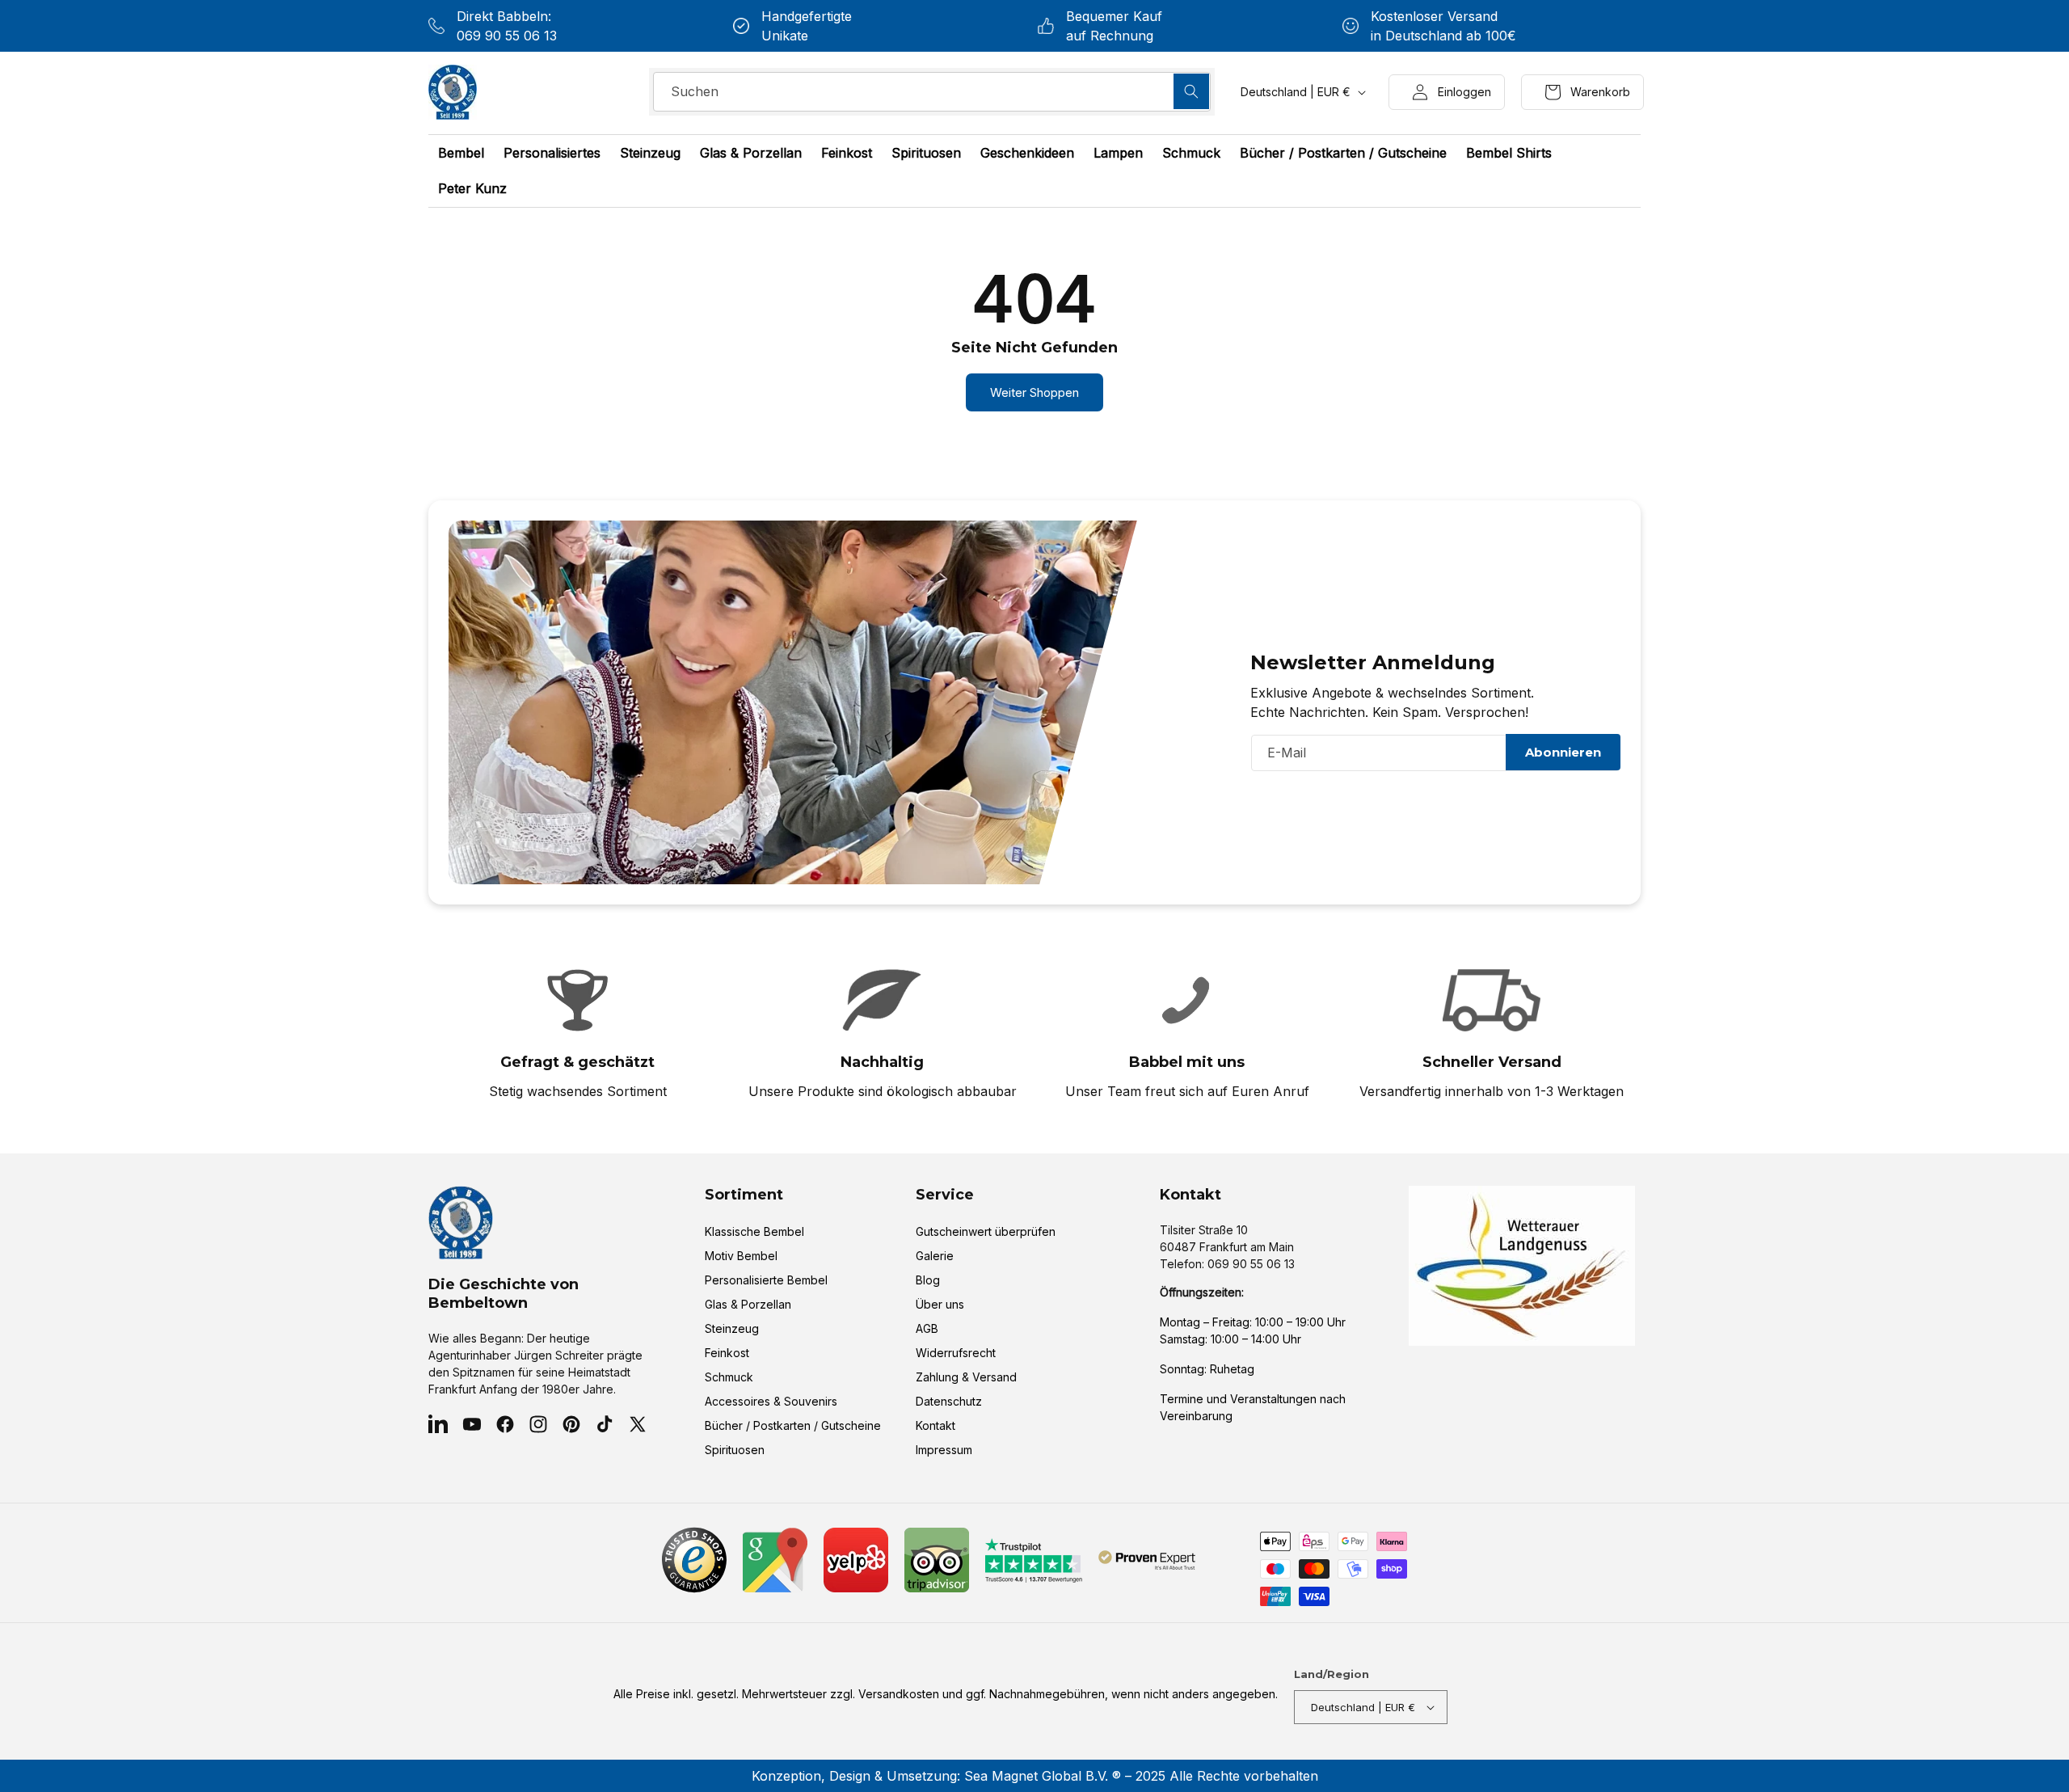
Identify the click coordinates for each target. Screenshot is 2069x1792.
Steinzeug (732, 1328)
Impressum (944, 1450)
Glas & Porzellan (748, 1304)
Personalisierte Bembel (766, 1280)
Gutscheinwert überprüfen (986, 1231)
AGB (927, 1328)
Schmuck (729, 1377)
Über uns (940, 1304)
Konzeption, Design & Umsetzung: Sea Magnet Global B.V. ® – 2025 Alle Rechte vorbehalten (1035, 1776)
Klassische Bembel (754, 1231)
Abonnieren (1563, 752)
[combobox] (932, 92)
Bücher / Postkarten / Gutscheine (793, 1425)
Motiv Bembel (741, 1256)
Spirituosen (735, 1450)
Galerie (935, 1256)
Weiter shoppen (1034, 392)
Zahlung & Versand (966, 1377)
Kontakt (935, 1425)
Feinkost (727, 1353)
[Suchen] (1191, 91)
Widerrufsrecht (956, 1353)
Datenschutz (949, 1401)
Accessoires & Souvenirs (771, 1401)
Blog (928, 1280)
